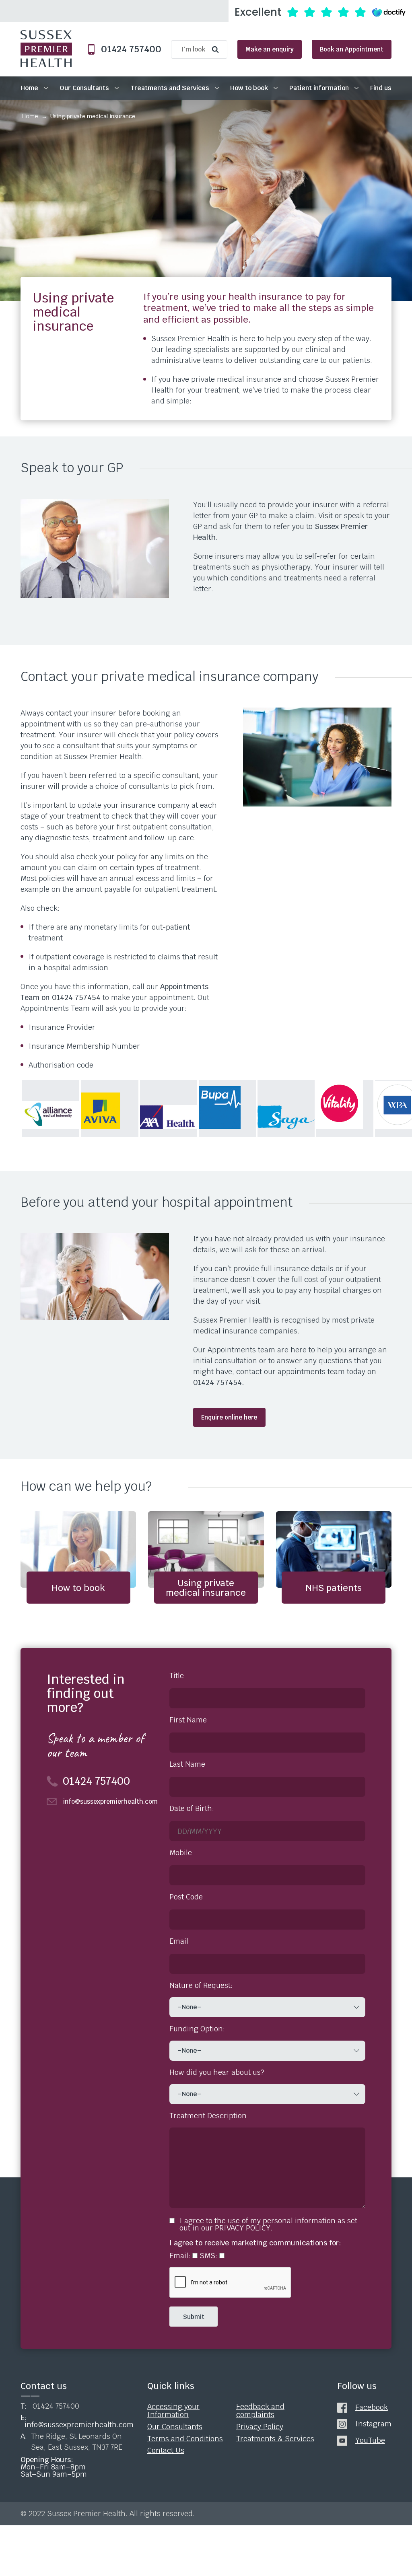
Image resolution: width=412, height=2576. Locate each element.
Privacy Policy (260, 2427)
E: (76, 2421)
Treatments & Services (275, 2438)
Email (179, 1941)
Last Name (187, 1764)
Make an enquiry (270, 49)
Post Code (186, 1897)
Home (29, 88)
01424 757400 (128, 49)
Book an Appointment (352, 49)
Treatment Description (208, 2116)
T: (50, 2406)
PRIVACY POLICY (243, 2228)
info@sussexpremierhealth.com (108, 1802)
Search (217, 49)
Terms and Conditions (185, 2438)
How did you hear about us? (217, 2072)
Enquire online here (229, 1417)
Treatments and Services (170, 88)
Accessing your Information (173, 2411)
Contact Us (166, 2450)
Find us (381, 88)
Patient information (319, 88)
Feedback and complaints (260, 2411)
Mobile (181, 1853)
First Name (188, 1720)
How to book (249, 88)
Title (177, 1676)
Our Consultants (84, 88)
